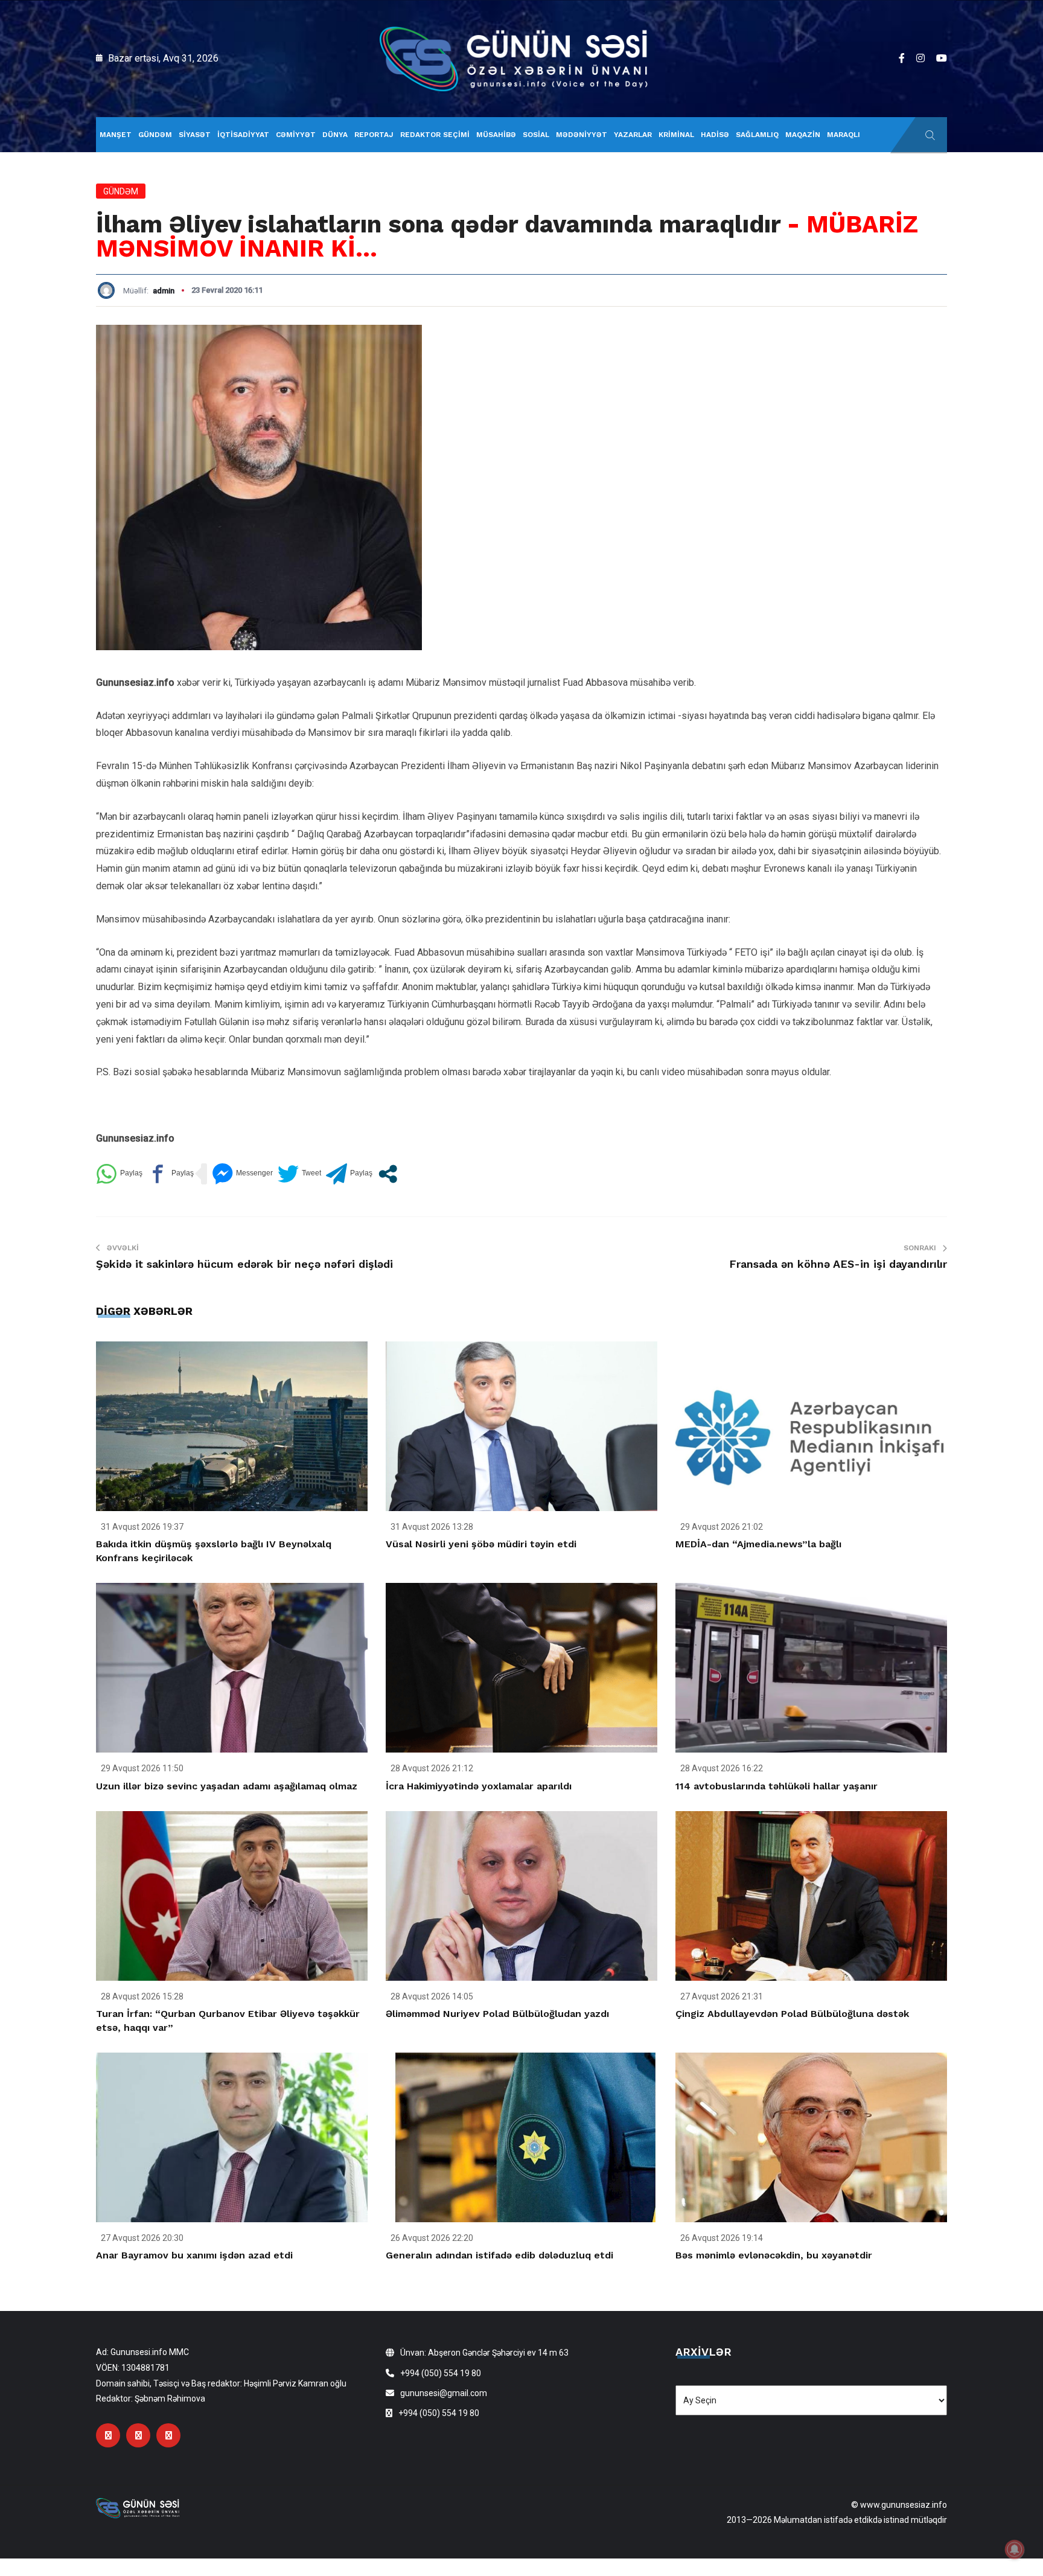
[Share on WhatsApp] (119, 1174)
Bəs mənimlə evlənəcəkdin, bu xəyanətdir (774, 2255)
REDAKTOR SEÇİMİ (435, 135)
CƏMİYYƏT (296, 135)
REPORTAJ (374, 135)
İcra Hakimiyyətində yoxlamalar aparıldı (479, 1786)
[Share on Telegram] (349, 1174)
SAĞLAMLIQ (757, 135)
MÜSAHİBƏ (496, 135)
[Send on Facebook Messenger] (242, 1174)
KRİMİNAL (676, 135)
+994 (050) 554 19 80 (441, 2373)
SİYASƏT (195, 135)
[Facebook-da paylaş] (171, 1174)
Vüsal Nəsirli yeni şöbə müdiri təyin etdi (481, 1544)
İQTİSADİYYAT (243, 135)
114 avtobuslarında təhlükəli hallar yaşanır (777, 1786)
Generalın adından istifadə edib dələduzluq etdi (499, 2255)
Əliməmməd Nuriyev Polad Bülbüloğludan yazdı (497, 2014)
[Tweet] (299, 1174)
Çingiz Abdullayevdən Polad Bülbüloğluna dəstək (792, 2014)
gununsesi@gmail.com (444, 2393)
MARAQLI (844, 135)
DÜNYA (335, 135)
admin (164, 291)
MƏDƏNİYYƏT (582, 135)
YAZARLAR (633, 135)
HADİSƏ (715, 135)
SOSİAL (536, 135)
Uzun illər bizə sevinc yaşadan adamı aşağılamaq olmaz (227, 1786)
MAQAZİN (803, 135)
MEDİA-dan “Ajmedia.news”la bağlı (758, 1544)
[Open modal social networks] (388, 1174)
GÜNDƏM (155, 135)
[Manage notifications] (1015, 2549)
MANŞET (116, 135)
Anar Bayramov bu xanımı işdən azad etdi (194, 2255)
